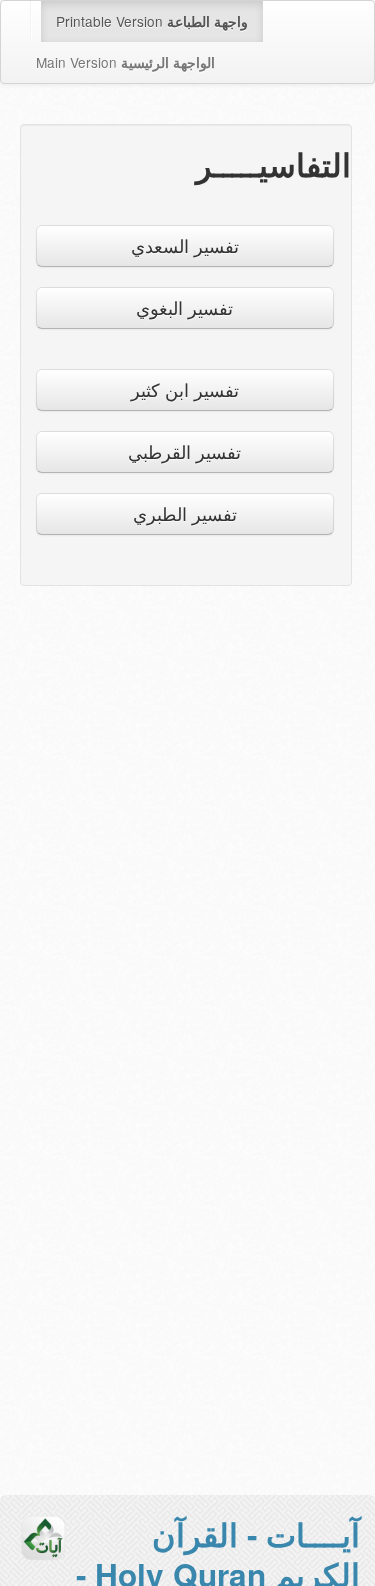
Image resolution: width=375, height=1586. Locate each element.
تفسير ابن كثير (185, 389)
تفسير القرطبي (184, 451)
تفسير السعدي (185, 245)
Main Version (125, 62)
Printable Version (152, 21)
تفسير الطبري (185, 513)
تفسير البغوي (184, 307)
